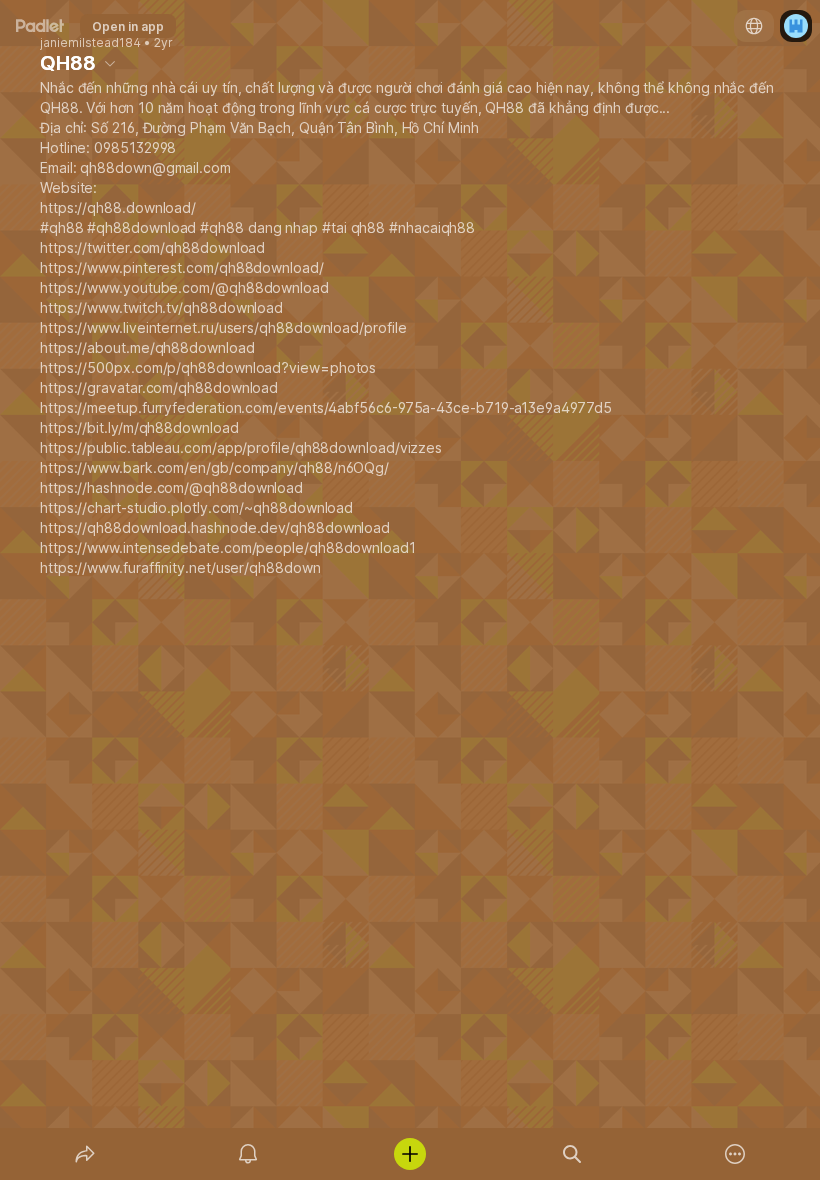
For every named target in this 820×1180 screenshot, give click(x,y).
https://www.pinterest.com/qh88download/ (182, 267)
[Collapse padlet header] (110, 63)
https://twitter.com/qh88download (152, 247)
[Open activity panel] (248, 1154)
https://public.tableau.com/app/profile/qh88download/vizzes (241, 447)
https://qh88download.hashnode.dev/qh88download (215, 527)
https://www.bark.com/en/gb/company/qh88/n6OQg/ (214, 467)
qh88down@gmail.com (155, 167)
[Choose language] (754, 26)
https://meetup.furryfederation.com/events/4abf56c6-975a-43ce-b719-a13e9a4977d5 (325, 407)
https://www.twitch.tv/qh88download (161, 307)
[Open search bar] (572, 1154)
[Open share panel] (85, 1154)
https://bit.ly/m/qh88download (139, 427)
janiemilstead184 (90, 43)
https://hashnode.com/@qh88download (171, 487)
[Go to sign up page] (796, 26)
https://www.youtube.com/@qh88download (184, 287)
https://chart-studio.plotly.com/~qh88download (196, 507)
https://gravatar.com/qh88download (159, 387)
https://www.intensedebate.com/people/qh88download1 (228, 547)
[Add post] (410, 1154)
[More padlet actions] (735, 1154)
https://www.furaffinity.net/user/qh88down (180, 567)
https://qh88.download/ (118, 207)
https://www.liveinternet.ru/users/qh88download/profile (223, 327)
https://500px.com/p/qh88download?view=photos (208, 367)
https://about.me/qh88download (147, 347)
